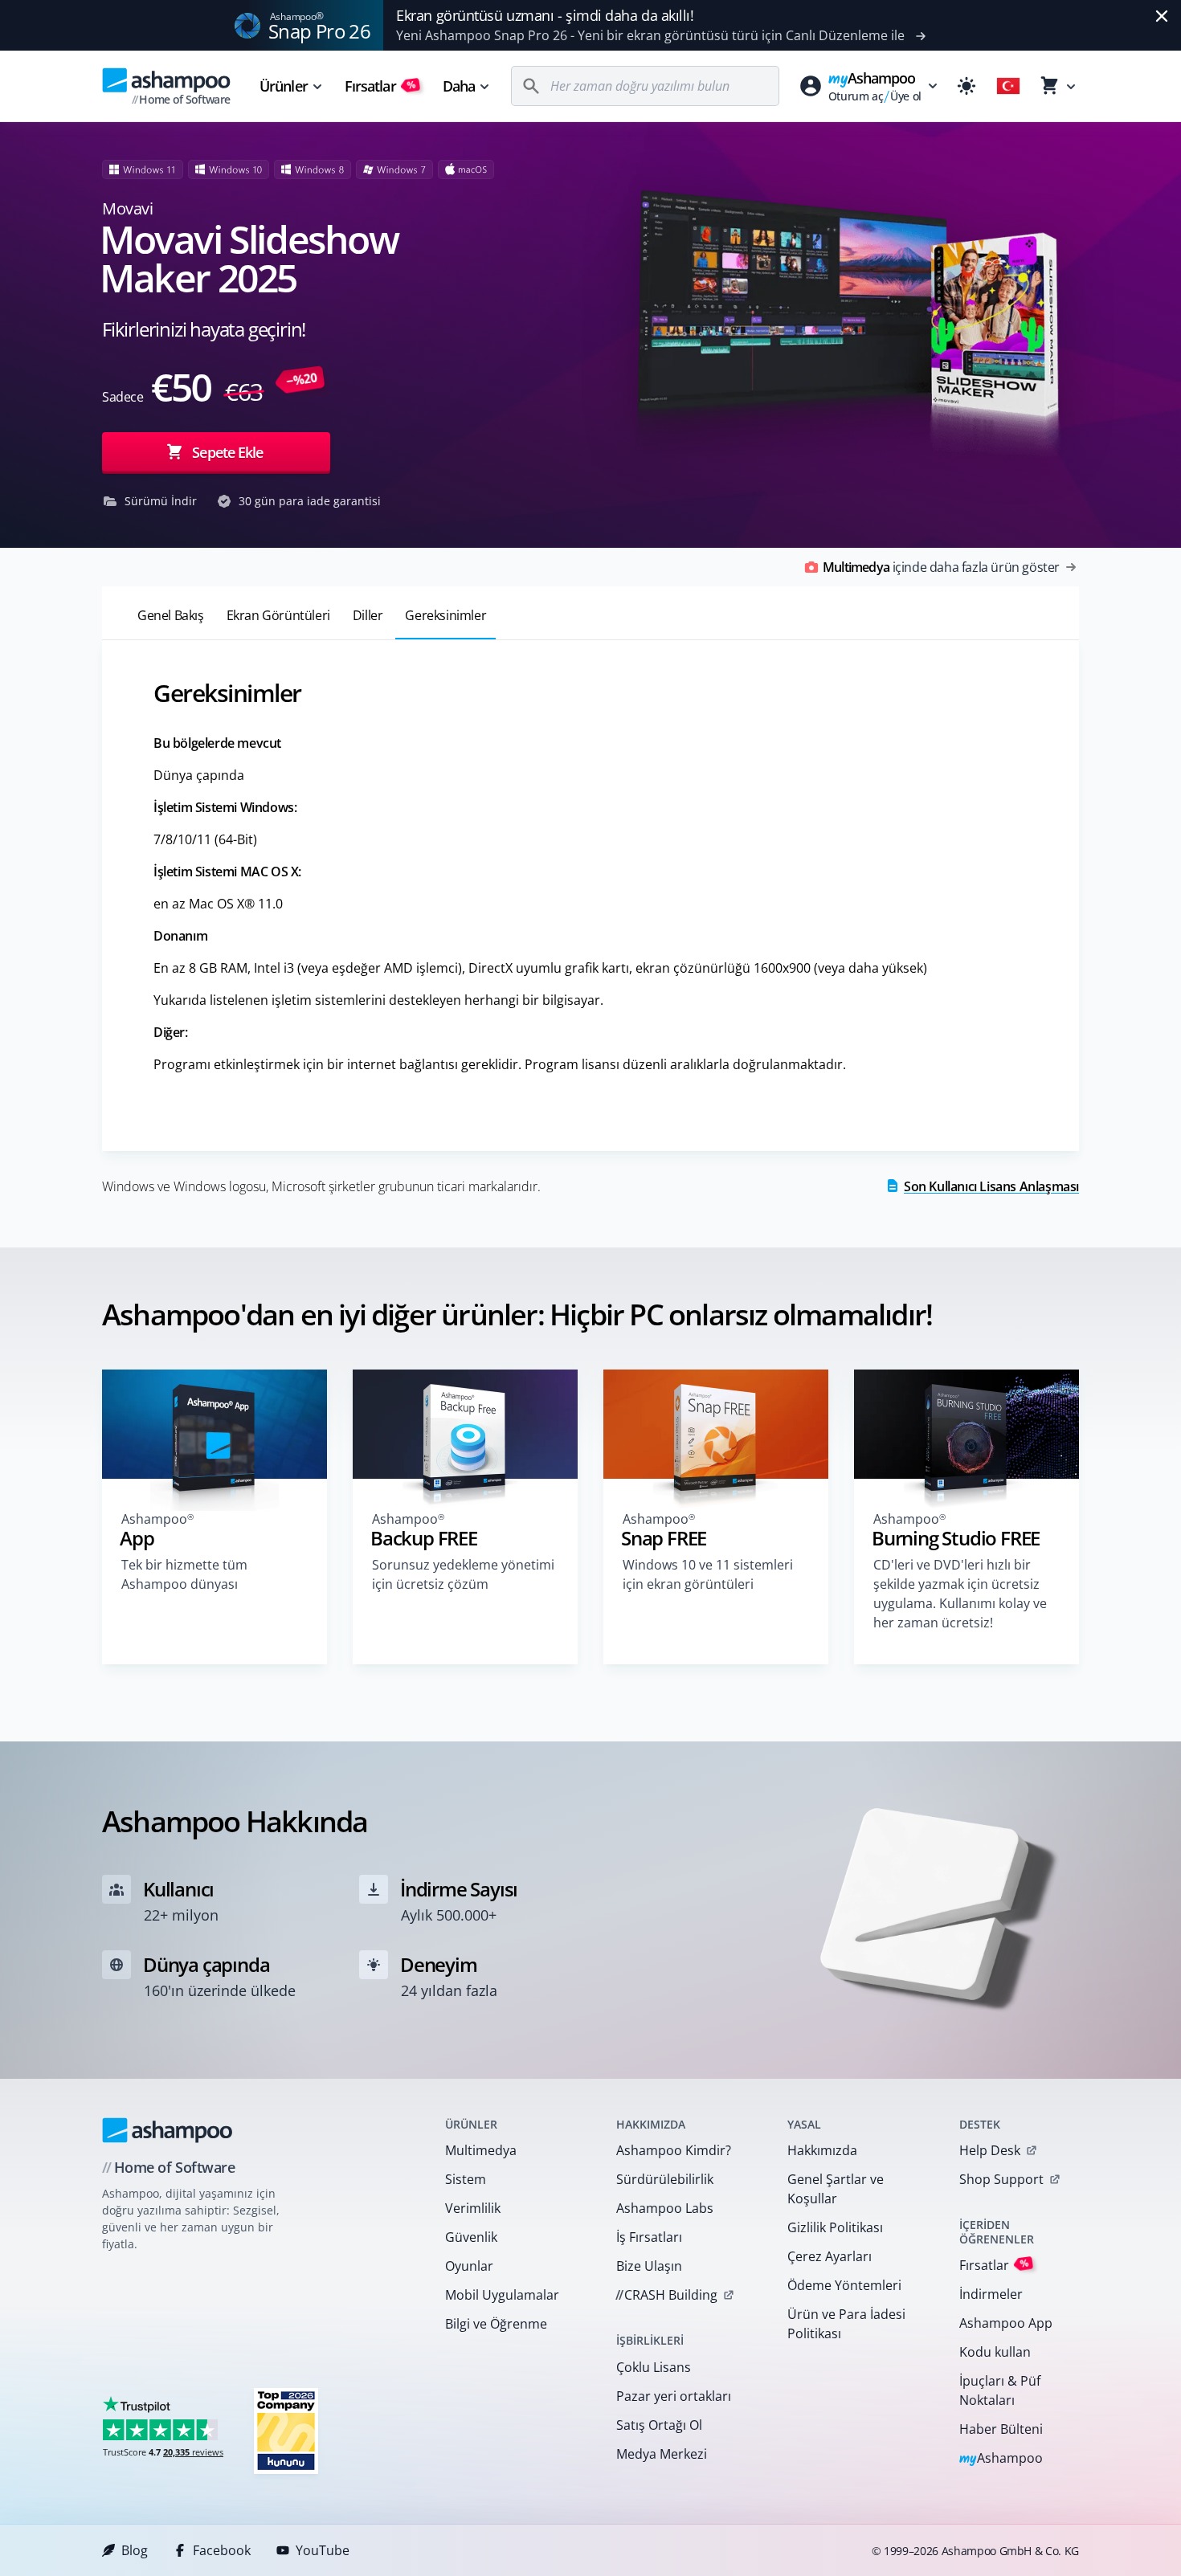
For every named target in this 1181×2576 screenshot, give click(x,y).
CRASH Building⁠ (666, 2295)
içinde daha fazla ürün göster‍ (941, 567)
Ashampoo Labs (665, 2208)
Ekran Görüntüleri (278, 615)
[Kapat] (1162, 16)
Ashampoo (1001, 2459)
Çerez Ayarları (830, 2256)
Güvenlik (471, 2237)
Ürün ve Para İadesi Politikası (846, 2324)
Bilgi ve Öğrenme (496, 2324)
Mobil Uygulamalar (502, 2295)
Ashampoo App (1006, 2323)
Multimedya (481, 2150)
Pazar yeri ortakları (674, 2396)
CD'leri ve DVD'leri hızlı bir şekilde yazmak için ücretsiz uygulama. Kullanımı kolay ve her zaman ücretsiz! (960, 1594)
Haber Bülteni (1001, 2429)
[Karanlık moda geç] (966, 86)
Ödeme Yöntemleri (844, 2285)
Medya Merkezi (662, 2454)
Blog (135, 2550)
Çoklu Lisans (654, 2367)
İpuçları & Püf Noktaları (1000, 2390)
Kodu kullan (995, 2352)
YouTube (323, 2550)
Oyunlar (469, 2266)
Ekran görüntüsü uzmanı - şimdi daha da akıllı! (545, 15)
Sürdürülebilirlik (665, 2179)
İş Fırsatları (649, 2237)
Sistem (466, 2179)
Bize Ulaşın (649, 2266)
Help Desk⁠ (990, 2150)
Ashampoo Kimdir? (674, 2150)
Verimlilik (473, 2208)
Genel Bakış (171, 615)
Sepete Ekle (227, 452)
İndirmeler (991, 2294)
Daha (459, 86)
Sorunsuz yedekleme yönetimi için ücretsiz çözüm (463, 1574)
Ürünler (284, 86)
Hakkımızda (822, 2150)
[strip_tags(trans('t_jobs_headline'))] (286, 2430)
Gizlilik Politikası (835, 2227)
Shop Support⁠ (1001, 2179)
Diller (368, 615)
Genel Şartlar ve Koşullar (836, 2189)
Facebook (222, 2550)
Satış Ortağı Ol (659, 2425)
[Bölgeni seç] (1008, 86)
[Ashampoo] (168, 2130)
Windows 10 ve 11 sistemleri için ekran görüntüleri (708, 1574)
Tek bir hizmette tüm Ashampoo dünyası (184, 1574)
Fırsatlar (380, 86)
